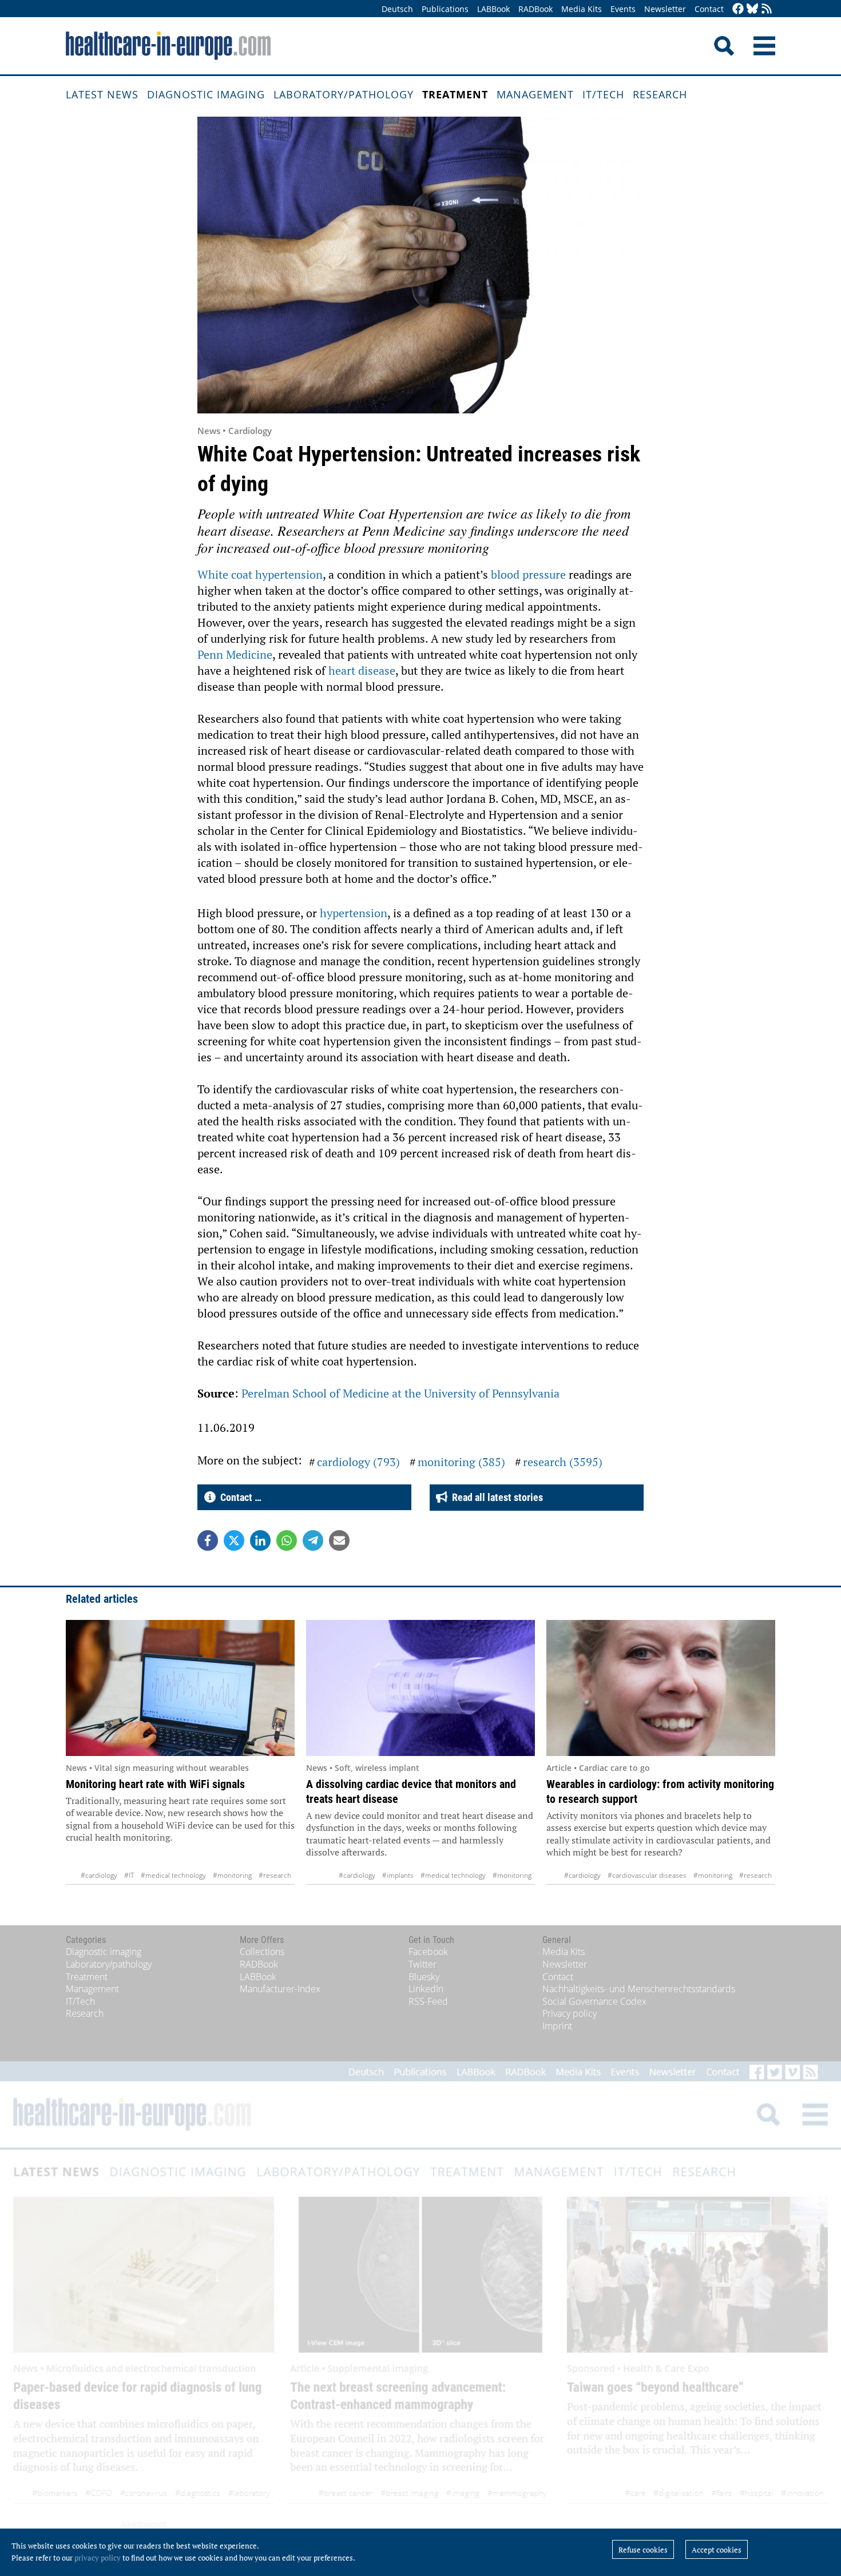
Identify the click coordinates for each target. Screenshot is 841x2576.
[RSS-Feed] (767, 9)
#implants (398, 1875)
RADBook (535, 9)
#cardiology (99, 1875)
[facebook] (738, 9)
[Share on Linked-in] (260, 1540)
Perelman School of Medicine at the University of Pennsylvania (400, 1393)
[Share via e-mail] (339, 1540)
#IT (129, 1875)
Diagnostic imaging (206, 94)
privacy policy (98, 2558)
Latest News (102, 94)
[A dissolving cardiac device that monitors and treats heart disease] (420, 1688)
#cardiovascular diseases (647, 1875)
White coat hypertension (260, 574)
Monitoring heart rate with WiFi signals (155, 1784)
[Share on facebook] (208, 1540)
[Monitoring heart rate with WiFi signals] (180, 1688)
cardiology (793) (358, 1462)
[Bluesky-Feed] (752, 9)
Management (535, 94)
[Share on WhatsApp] (287, 1540)
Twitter (423, 1964)
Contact (709, 9)
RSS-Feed (428, 2001)
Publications (445, 9)
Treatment (455, 94)
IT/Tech (603, 94)
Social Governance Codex (594, 2001)
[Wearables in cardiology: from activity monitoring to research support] (661, 1688)
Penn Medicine (235, 654)
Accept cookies (717, 2550)
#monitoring (232, 1875)
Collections (262, 1952)
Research (660, 94)
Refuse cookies (643, 2550)
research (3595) (563, 1462)
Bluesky (424, 1977)
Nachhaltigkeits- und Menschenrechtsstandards (639, 1989)
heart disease (362, 670)
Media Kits (582, 9)
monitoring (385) (461, 1462)
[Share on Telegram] (313, 1540)
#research (275, 1875)
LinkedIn (426, 1989)
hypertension (354, 913)
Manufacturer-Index (280, 1989)
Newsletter (665, 9)
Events (623, 9)
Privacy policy (570, 2013)
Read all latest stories (495, 1497)
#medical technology (173, 1875)
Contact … (239, 1497)
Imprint (557, 2026)
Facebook (428, 1952)
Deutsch (397, 9)
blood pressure (528, 574)
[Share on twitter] (234, 1540)
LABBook (493, 9)
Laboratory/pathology (344, 94)
